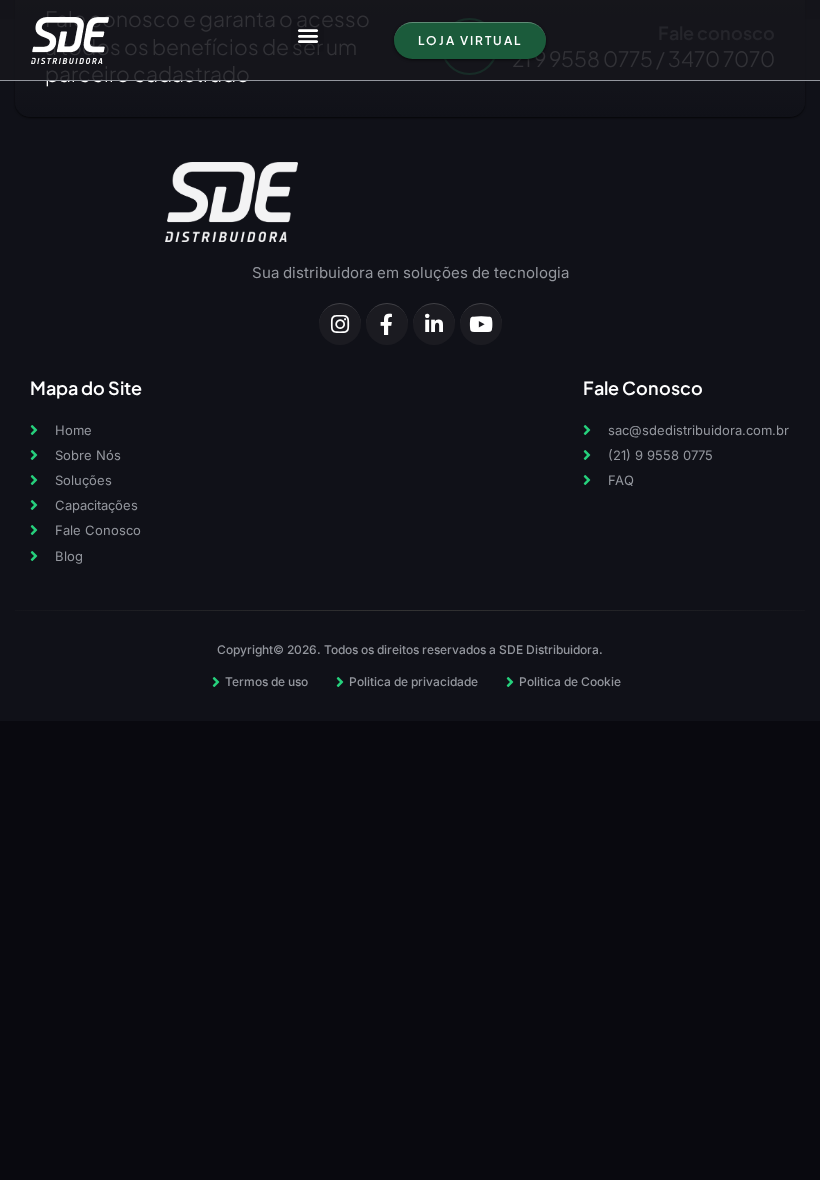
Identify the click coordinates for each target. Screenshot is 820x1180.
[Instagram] (340, 324)
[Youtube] (481, 324)
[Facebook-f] (387, 324)
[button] (307, 35)
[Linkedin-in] (434, 324)
